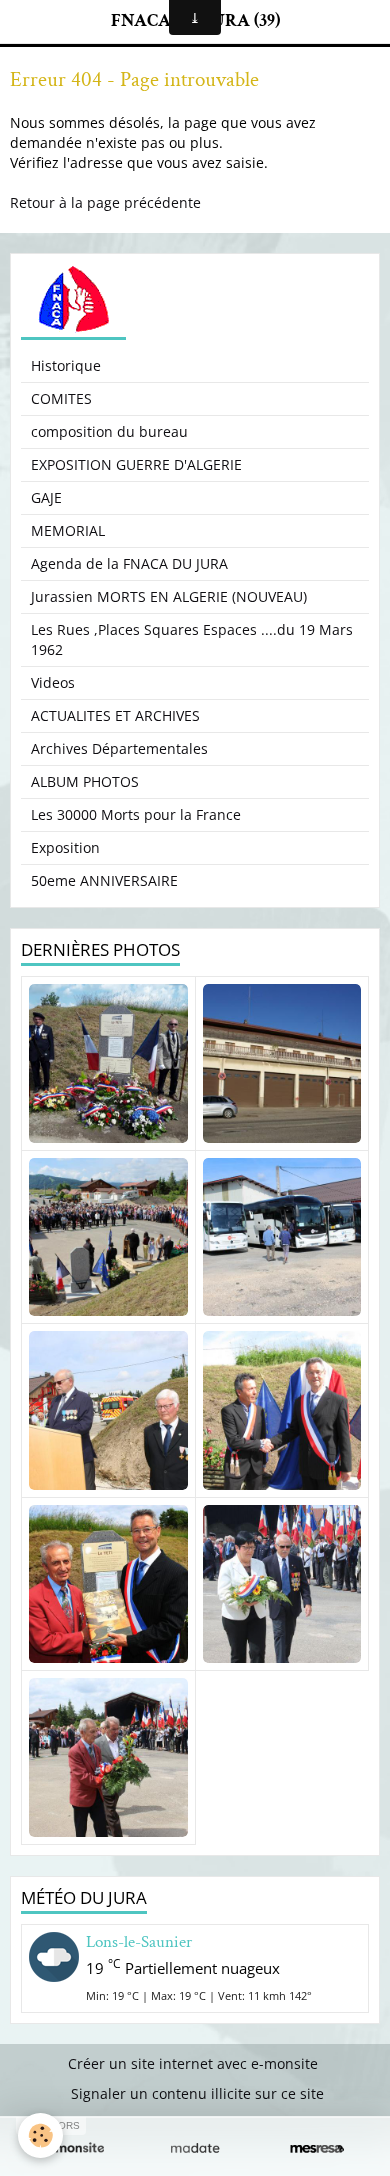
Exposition (65, 847)
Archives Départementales (119, 748)
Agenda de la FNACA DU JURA (129, 563)
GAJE (46, 497)
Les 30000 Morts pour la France (136, 814)
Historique (66, 365)
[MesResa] (317, 2148)
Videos (53, 682)
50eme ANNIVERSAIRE (104, 880)
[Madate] (195, 2148)
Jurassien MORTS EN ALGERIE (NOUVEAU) (169, 596)
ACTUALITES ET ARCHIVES (115, 715)
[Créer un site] (73, 2148)
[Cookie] (40, 2135)
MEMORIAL (68, 530)
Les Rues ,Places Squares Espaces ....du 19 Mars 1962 (192, 639)
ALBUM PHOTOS (85, 781)
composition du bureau (109, 431)
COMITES (61, 398)
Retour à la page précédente (105, 202)
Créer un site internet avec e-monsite (193, 2063)
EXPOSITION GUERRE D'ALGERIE (136, 464)
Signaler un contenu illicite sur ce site (197, 2093)
